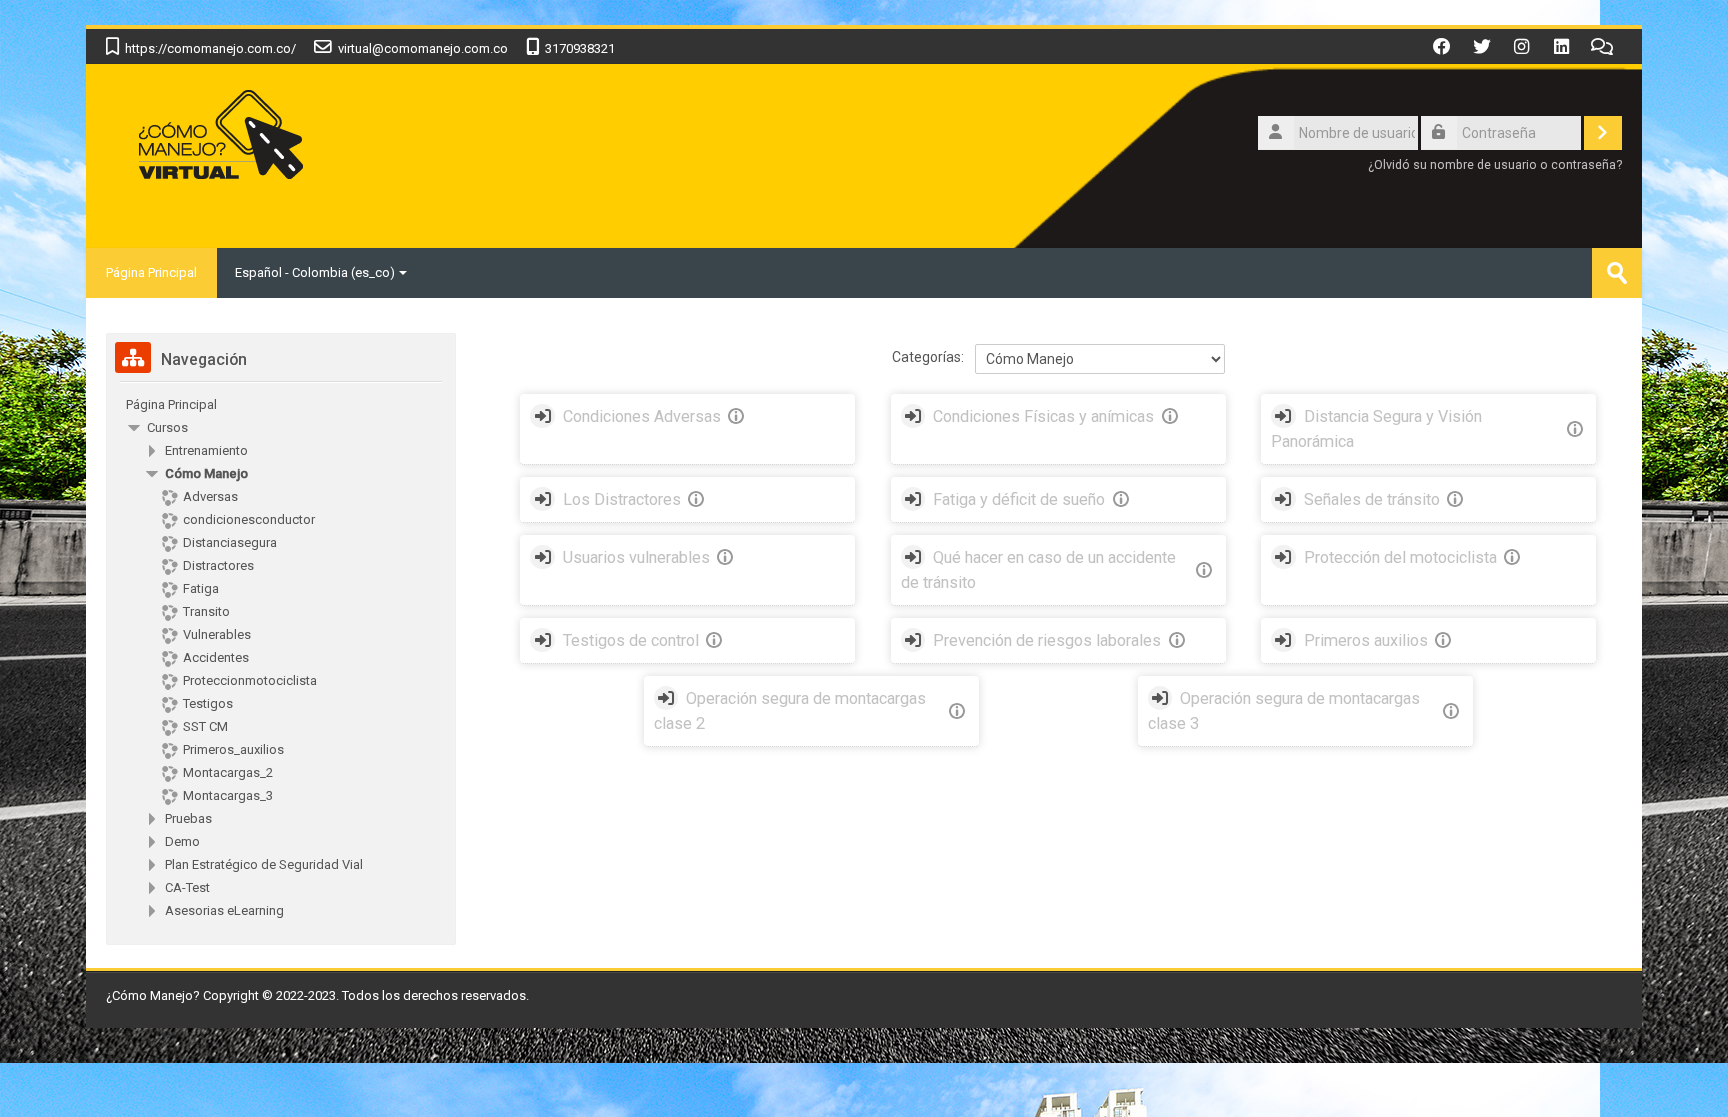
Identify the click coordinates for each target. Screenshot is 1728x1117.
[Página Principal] (219, 137)
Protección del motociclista (1400, 557)
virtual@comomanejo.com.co (423, 48)
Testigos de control (631, 640)
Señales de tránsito (1372, 499)
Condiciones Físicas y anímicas (1043, 416)
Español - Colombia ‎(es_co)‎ (315, 272)
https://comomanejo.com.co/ (210, 48)
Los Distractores (622, 499)
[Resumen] (739, 416)
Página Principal (151, 272)
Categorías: (928, 357)
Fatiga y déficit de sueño (1019, 499)
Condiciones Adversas (642, 416)
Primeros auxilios (1366, 640)
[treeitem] (281, 405)
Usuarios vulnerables (636, 557)
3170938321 (580, 48)
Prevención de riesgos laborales (1047, 640)
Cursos (167, 427)
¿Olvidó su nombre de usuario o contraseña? (1495, 164)
